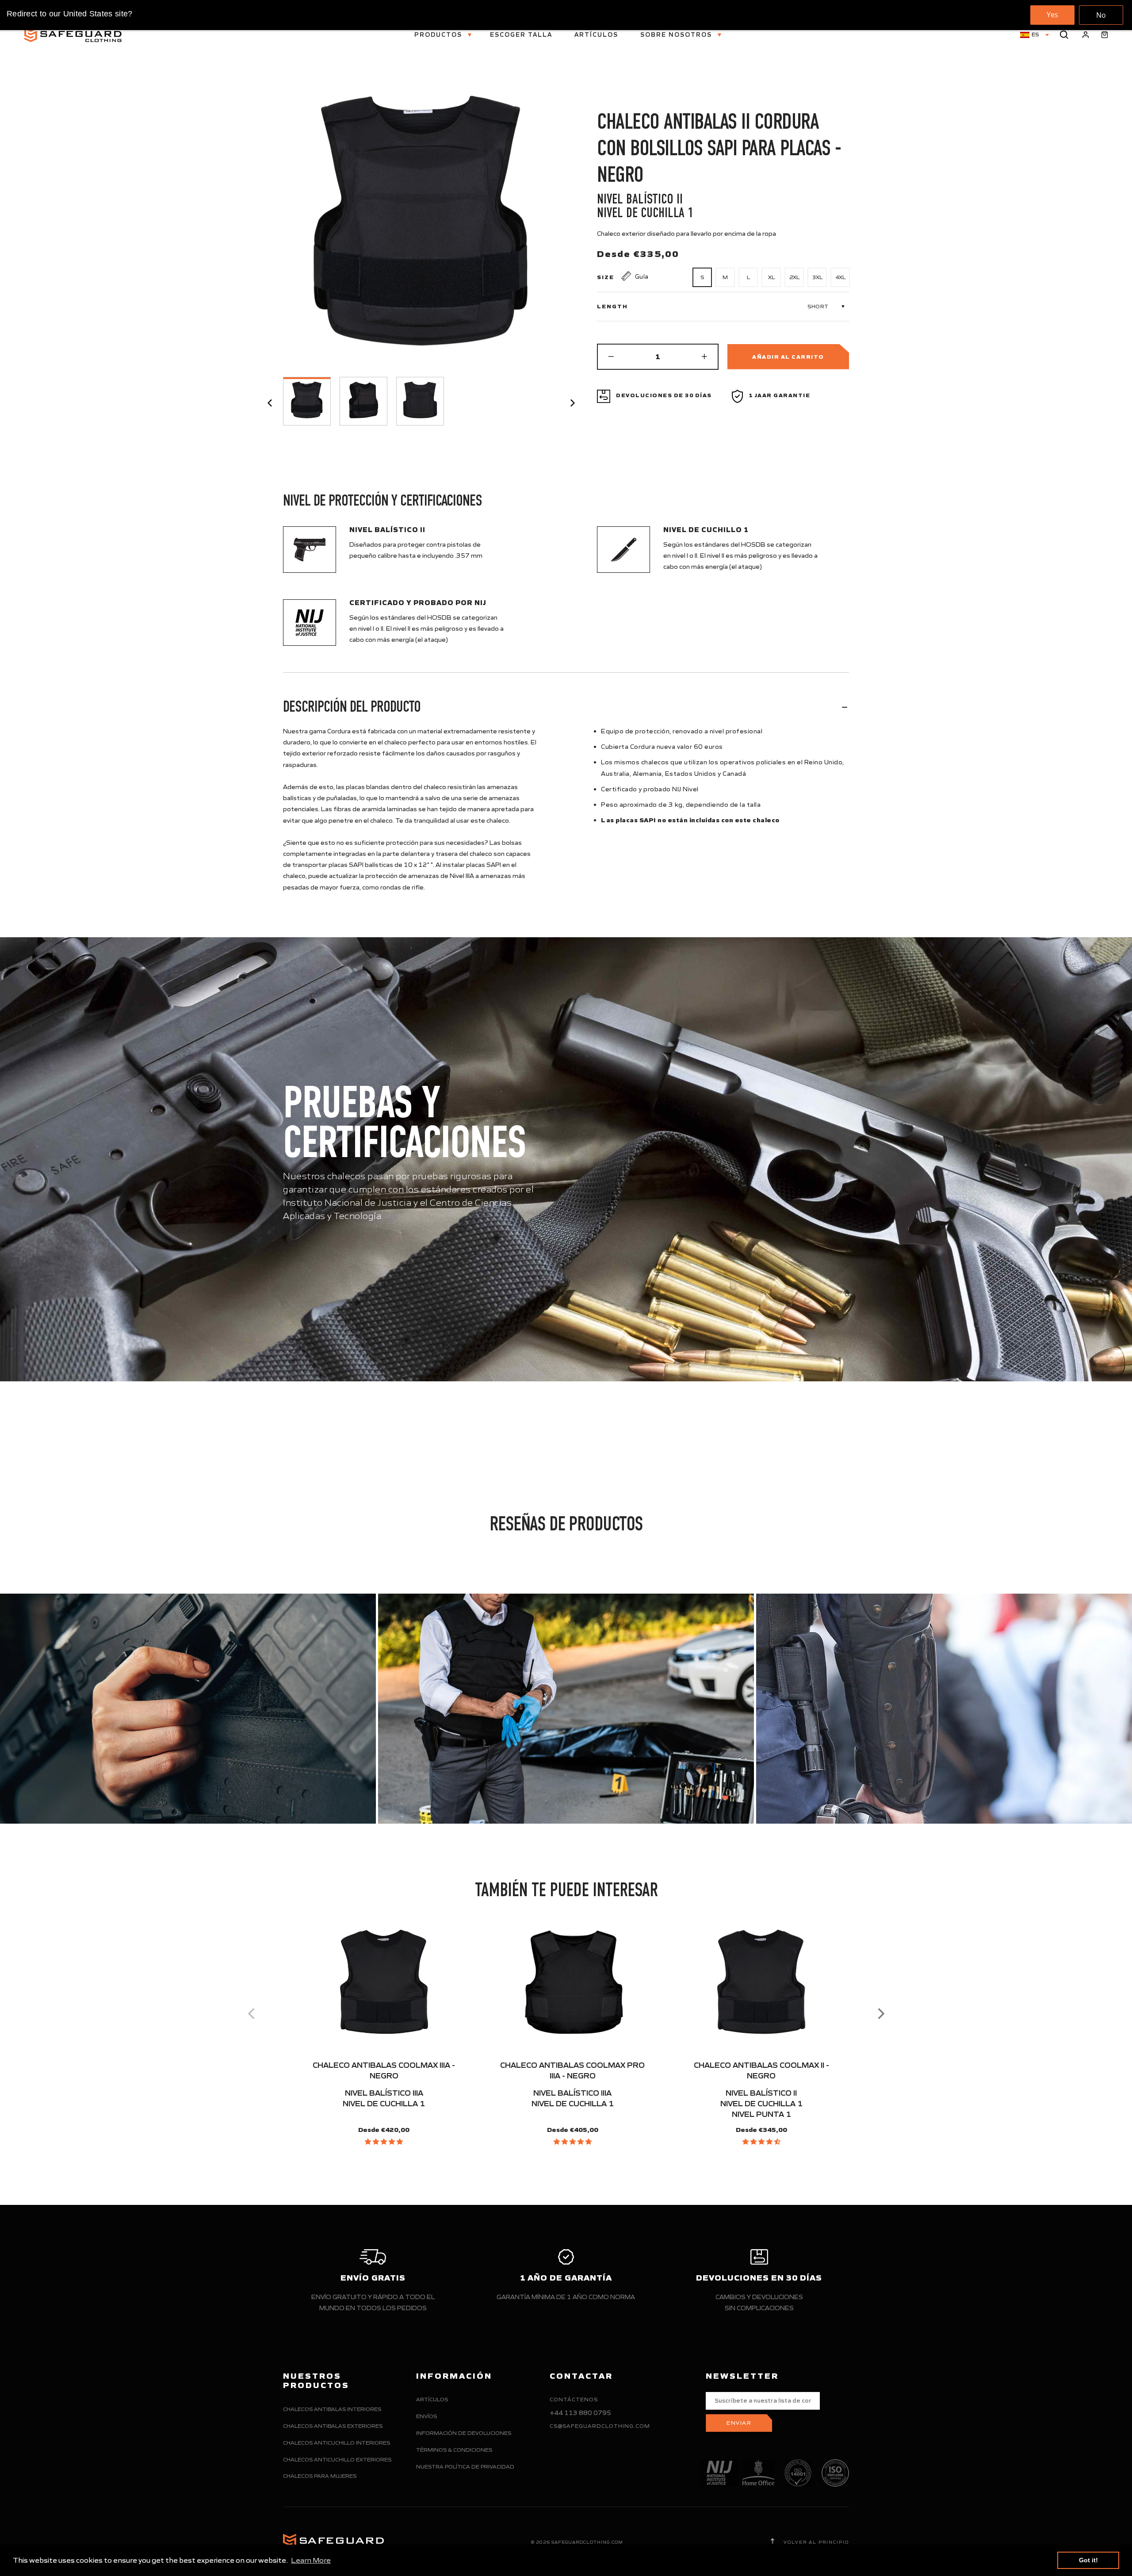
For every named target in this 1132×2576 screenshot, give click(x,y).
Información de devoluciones (464, 2433)
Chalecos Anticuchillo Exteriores (337, 2459)
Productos (439, 35)
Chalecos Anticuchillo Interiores (337, 2443)
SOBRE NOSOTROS (677, 35)
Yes (1052, 15)
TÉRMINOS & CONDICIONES (454, 2450)
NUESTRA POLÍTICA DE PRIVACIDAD (465, 2467)
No (1101, 15)
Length (612, 307)
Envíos (426, 2416)
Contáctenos (574, 2399)
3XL (817, 277)
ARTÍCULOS (596, 35)
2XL (794, 277)
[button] (384, 2142)
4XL (840, 277)
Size (606, 277)
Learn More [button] (311, 2560)
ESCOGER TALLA (521, 35)
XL (771, 277)
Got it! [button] (1088, 2560)
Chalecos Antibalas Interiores (332, 2409)
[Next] (880, 2013)
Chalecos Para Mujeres (320, 2476)
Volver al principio (815, 2542)
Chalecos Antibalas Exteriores (333, 2426)
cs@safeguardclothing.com (600, 2426)
